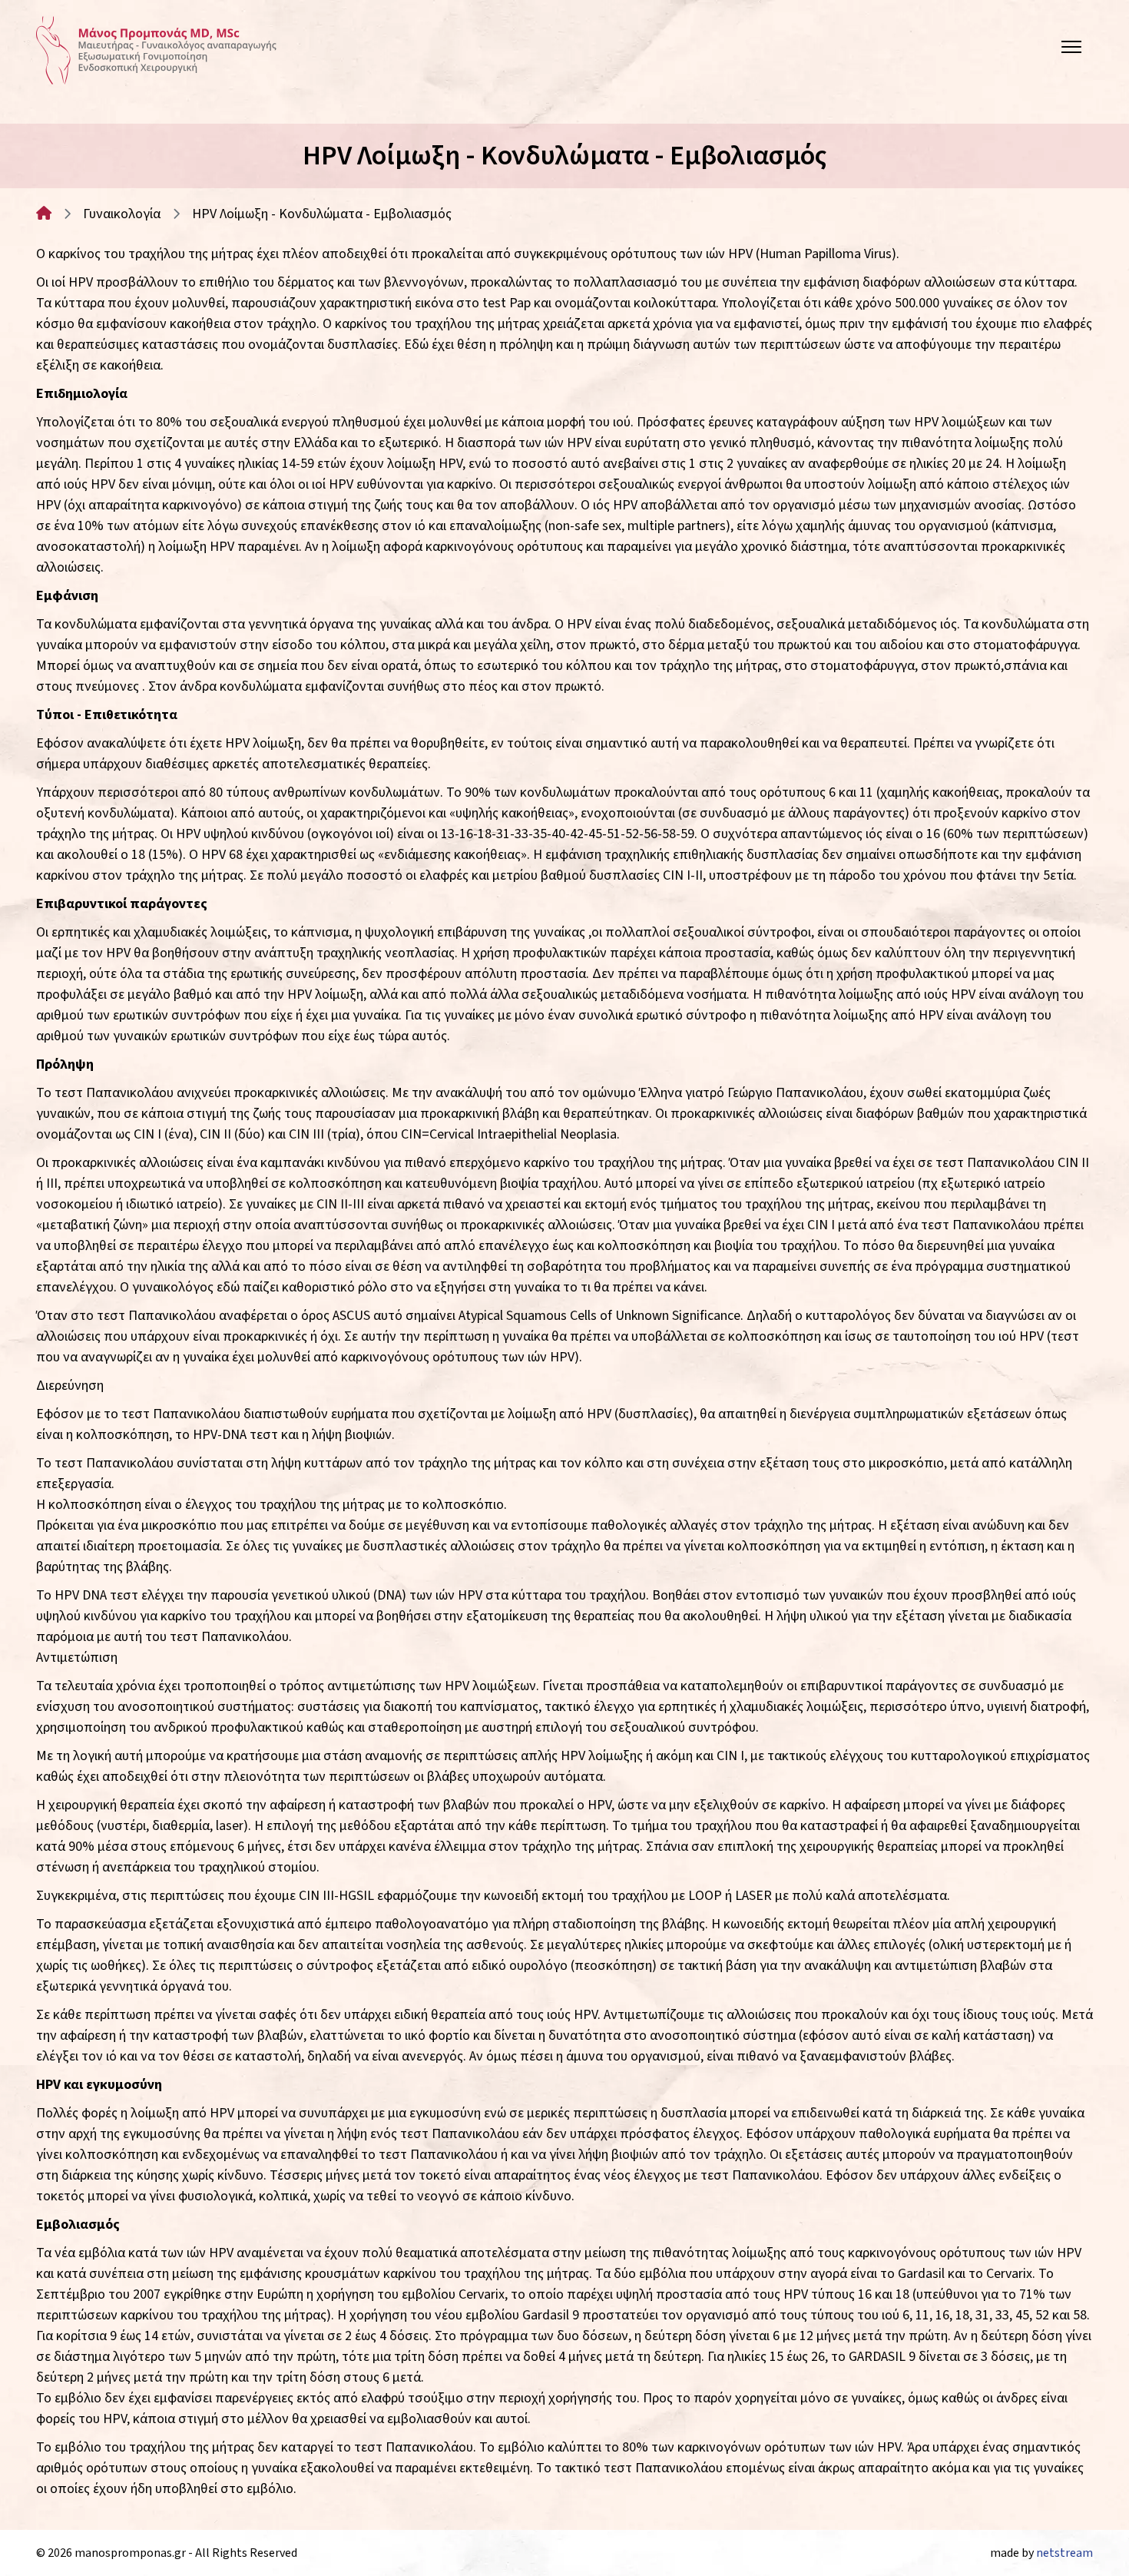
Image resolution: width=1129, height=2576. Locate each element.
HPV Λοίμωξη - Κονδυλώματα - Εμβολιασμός (322, 214)
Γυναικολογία (122, 214)
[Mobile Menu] (1071, 51)
